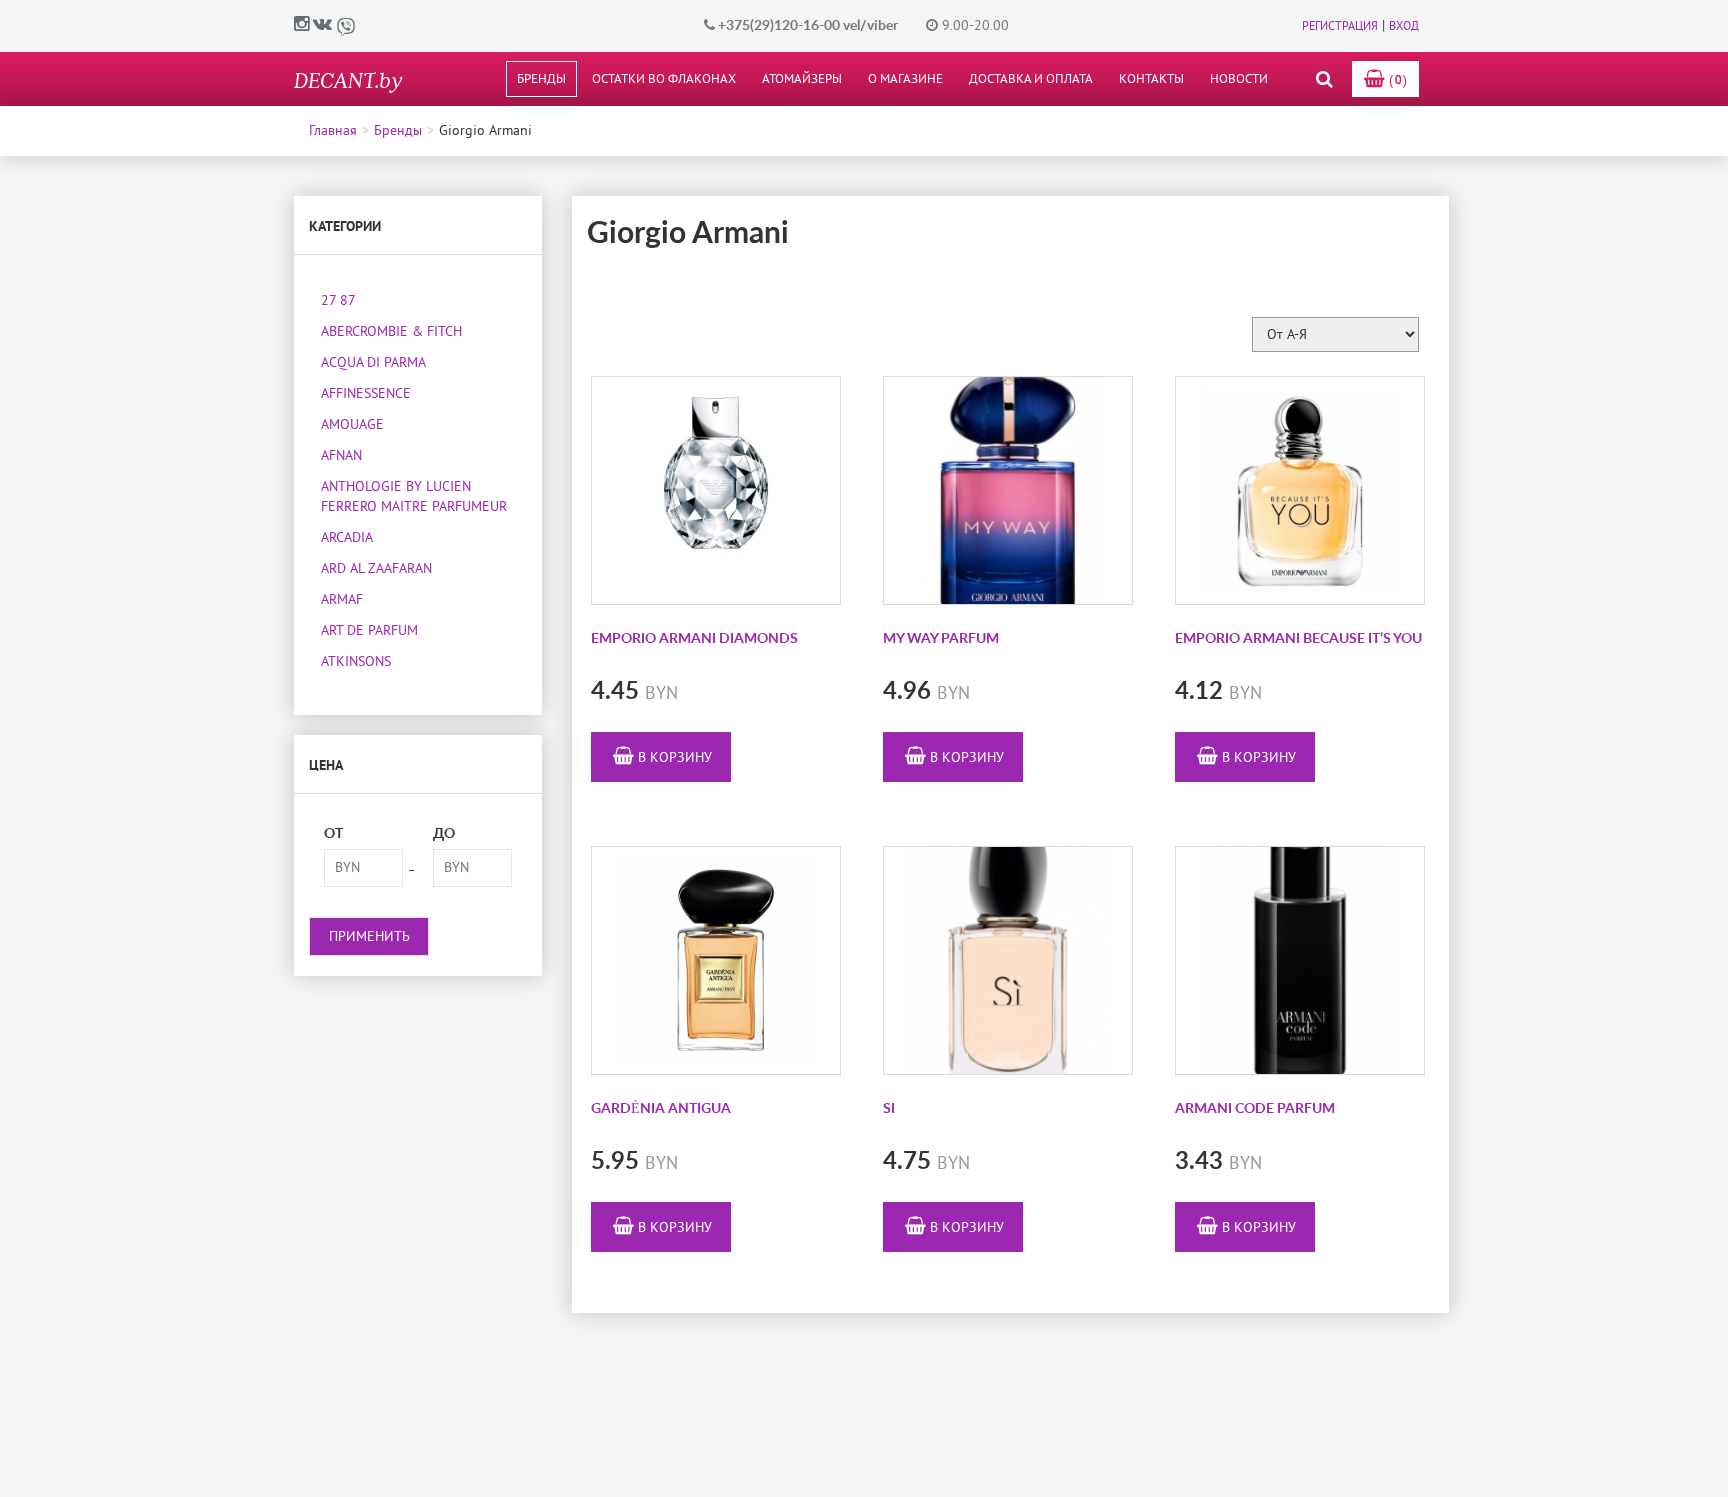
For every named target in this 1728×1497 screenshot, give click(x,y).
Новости (1239, 79)
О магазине (905, 79)
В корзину (673, 757)
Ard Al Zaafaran (376, 568)
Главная (333, 130)
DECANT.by (348, 79)
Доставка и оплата (1031, 79)
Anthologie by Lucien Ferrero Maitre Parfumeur (414, 496)
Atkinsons (356, 661)
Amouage (352, 424)
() (1396, 80)
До (444, 834)
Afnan (341, 455)
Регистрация (1340, 26)
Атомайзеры (802, 79)
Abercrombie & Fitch (391, 331)
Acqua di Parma (373, 362)
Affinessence (366, 393)
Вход (1404, 26)
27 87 (338, 300)
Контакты (1151, 79)
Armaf (342, 599)
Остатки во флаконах (664, 79)
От (333, 834)
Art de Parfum (369, 630)
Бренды (541, 79)
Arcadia (347, 537)
